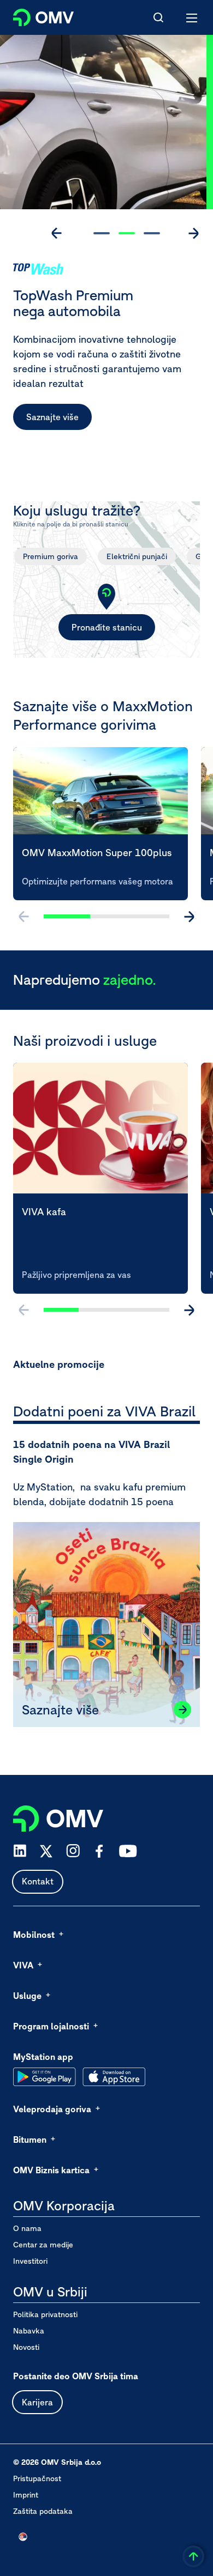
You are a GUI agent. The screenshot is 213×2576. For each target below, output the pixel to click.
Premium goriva (51, 556)
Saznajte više (52, 417)
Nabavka (29, 2331)
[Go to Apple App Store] (114, 2077)
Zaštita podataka (43, 2511)
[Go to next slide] (193, 233)
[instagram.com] (73, 1851)
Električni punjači (137, 556)
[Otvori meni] (192, 17)
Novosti (26, 2347)
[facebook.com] (99, 1851)
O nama (27, 2228)
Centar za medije (43, 2245)
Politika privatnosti (45, 2314)
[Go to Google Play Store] (45, 2077)
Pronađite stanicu (107, 627)
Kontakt (38, 1881)
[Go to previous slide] (57, 233)
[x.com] (46, 1851)
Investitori (30, 2261)
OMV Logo (34, 15)
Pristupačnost (37, 2478)
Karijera (37, 2402)
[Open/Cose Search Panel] (158, 17)
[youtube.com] (128, 1851)
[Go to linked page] (182, 1710)
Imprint (26, 2495)
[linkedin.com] (20, 1851)
